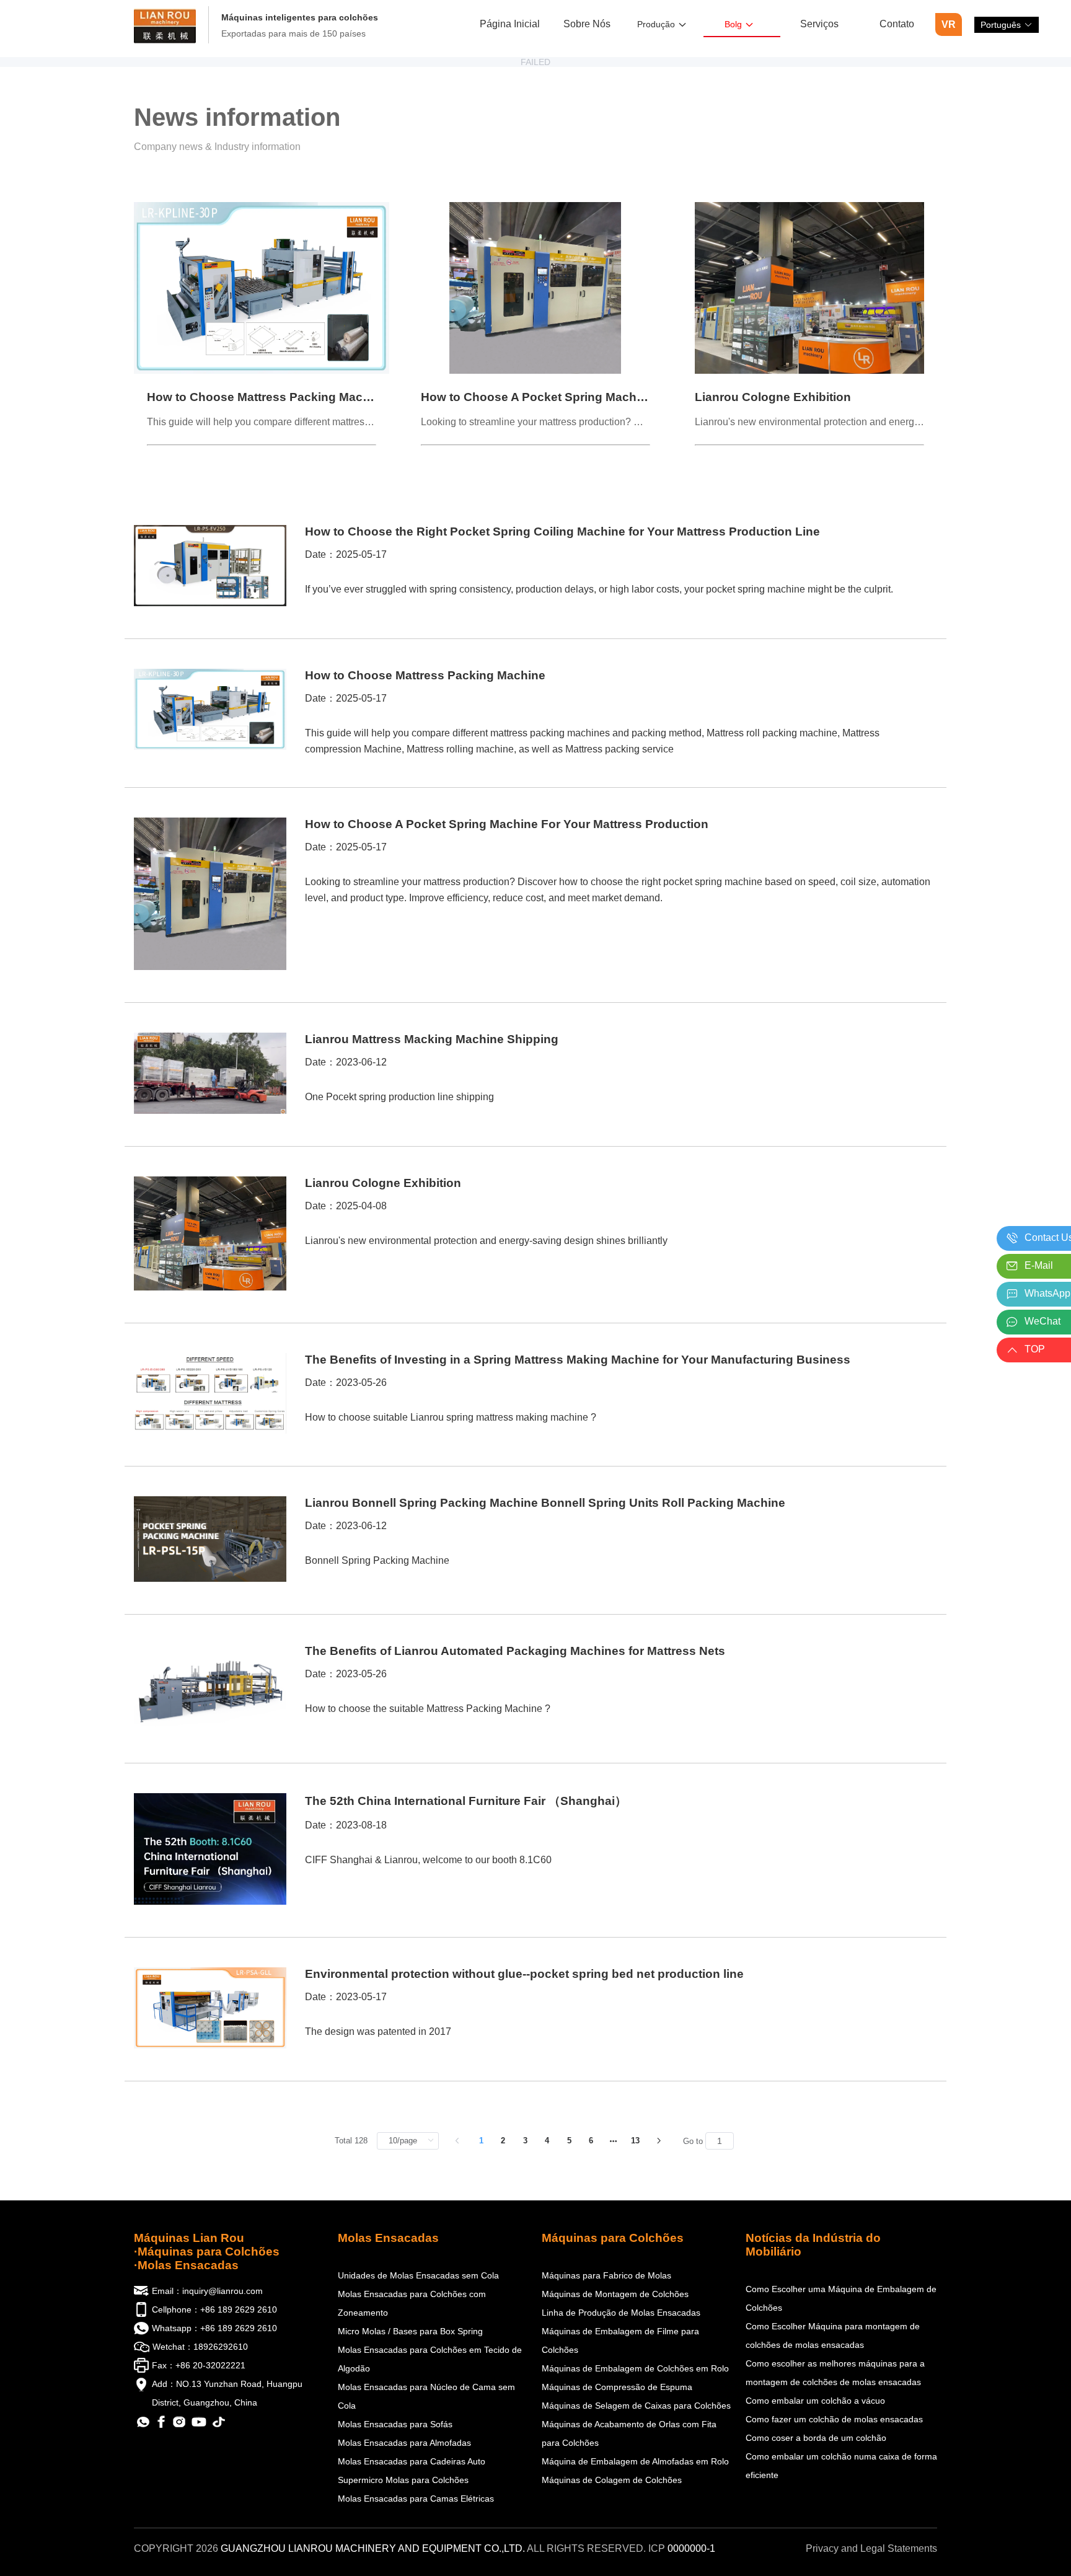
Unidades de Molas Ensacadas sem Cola (418, 2275)
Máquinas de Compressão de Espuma (617, 2387)
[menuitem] (510, 25)
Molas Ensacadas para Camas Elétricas (416, 2499)
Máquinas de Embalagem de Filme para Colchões (620, 2340)
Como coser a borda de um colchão (816, 2438)
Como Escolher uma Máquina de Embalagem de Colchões (841, 2298)
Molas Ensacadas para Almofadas (404, 2443)
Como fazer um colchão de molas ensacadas (834, 2419)
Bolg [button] (733, 24)
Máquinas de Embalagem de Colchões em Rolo (635, 2368)
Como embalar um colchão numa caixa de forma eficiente (841, 2466)
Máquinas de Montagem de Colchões (615, 2294)
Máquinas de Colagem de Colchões (612, 2480)
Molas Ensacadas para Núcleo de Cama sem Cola (426, 2396)
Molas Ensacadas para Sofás (395, 2424)
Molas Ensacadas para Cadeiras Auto (412, 2461)
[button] (1007, 25)
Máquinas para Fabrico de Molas (606, 2275)
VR (949, 24)
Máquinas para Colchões (613, 2238)
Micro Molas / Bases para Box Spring (410, 2331)
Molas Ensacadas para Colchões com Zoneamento (412, 2303)
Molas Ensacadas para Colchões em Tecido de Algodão (430, 2359)
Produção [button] (656, 24)
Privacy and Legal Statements (871, 2548)
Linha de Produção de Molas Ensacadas (621, 2313)
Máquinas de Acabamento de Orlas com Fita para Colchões (629, 2433)
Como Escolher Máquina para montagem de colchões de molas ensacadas (833, 2336)
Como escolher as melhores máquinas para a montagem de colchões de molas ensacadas (835, 2373)
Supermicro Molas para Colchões (403, 2480)
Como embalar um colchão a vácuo (815, 2401)
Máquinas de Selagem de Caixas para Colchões (636, 2406)
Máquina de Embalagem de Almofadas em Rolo (635, 2461)
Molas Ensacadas (388, 2238)
